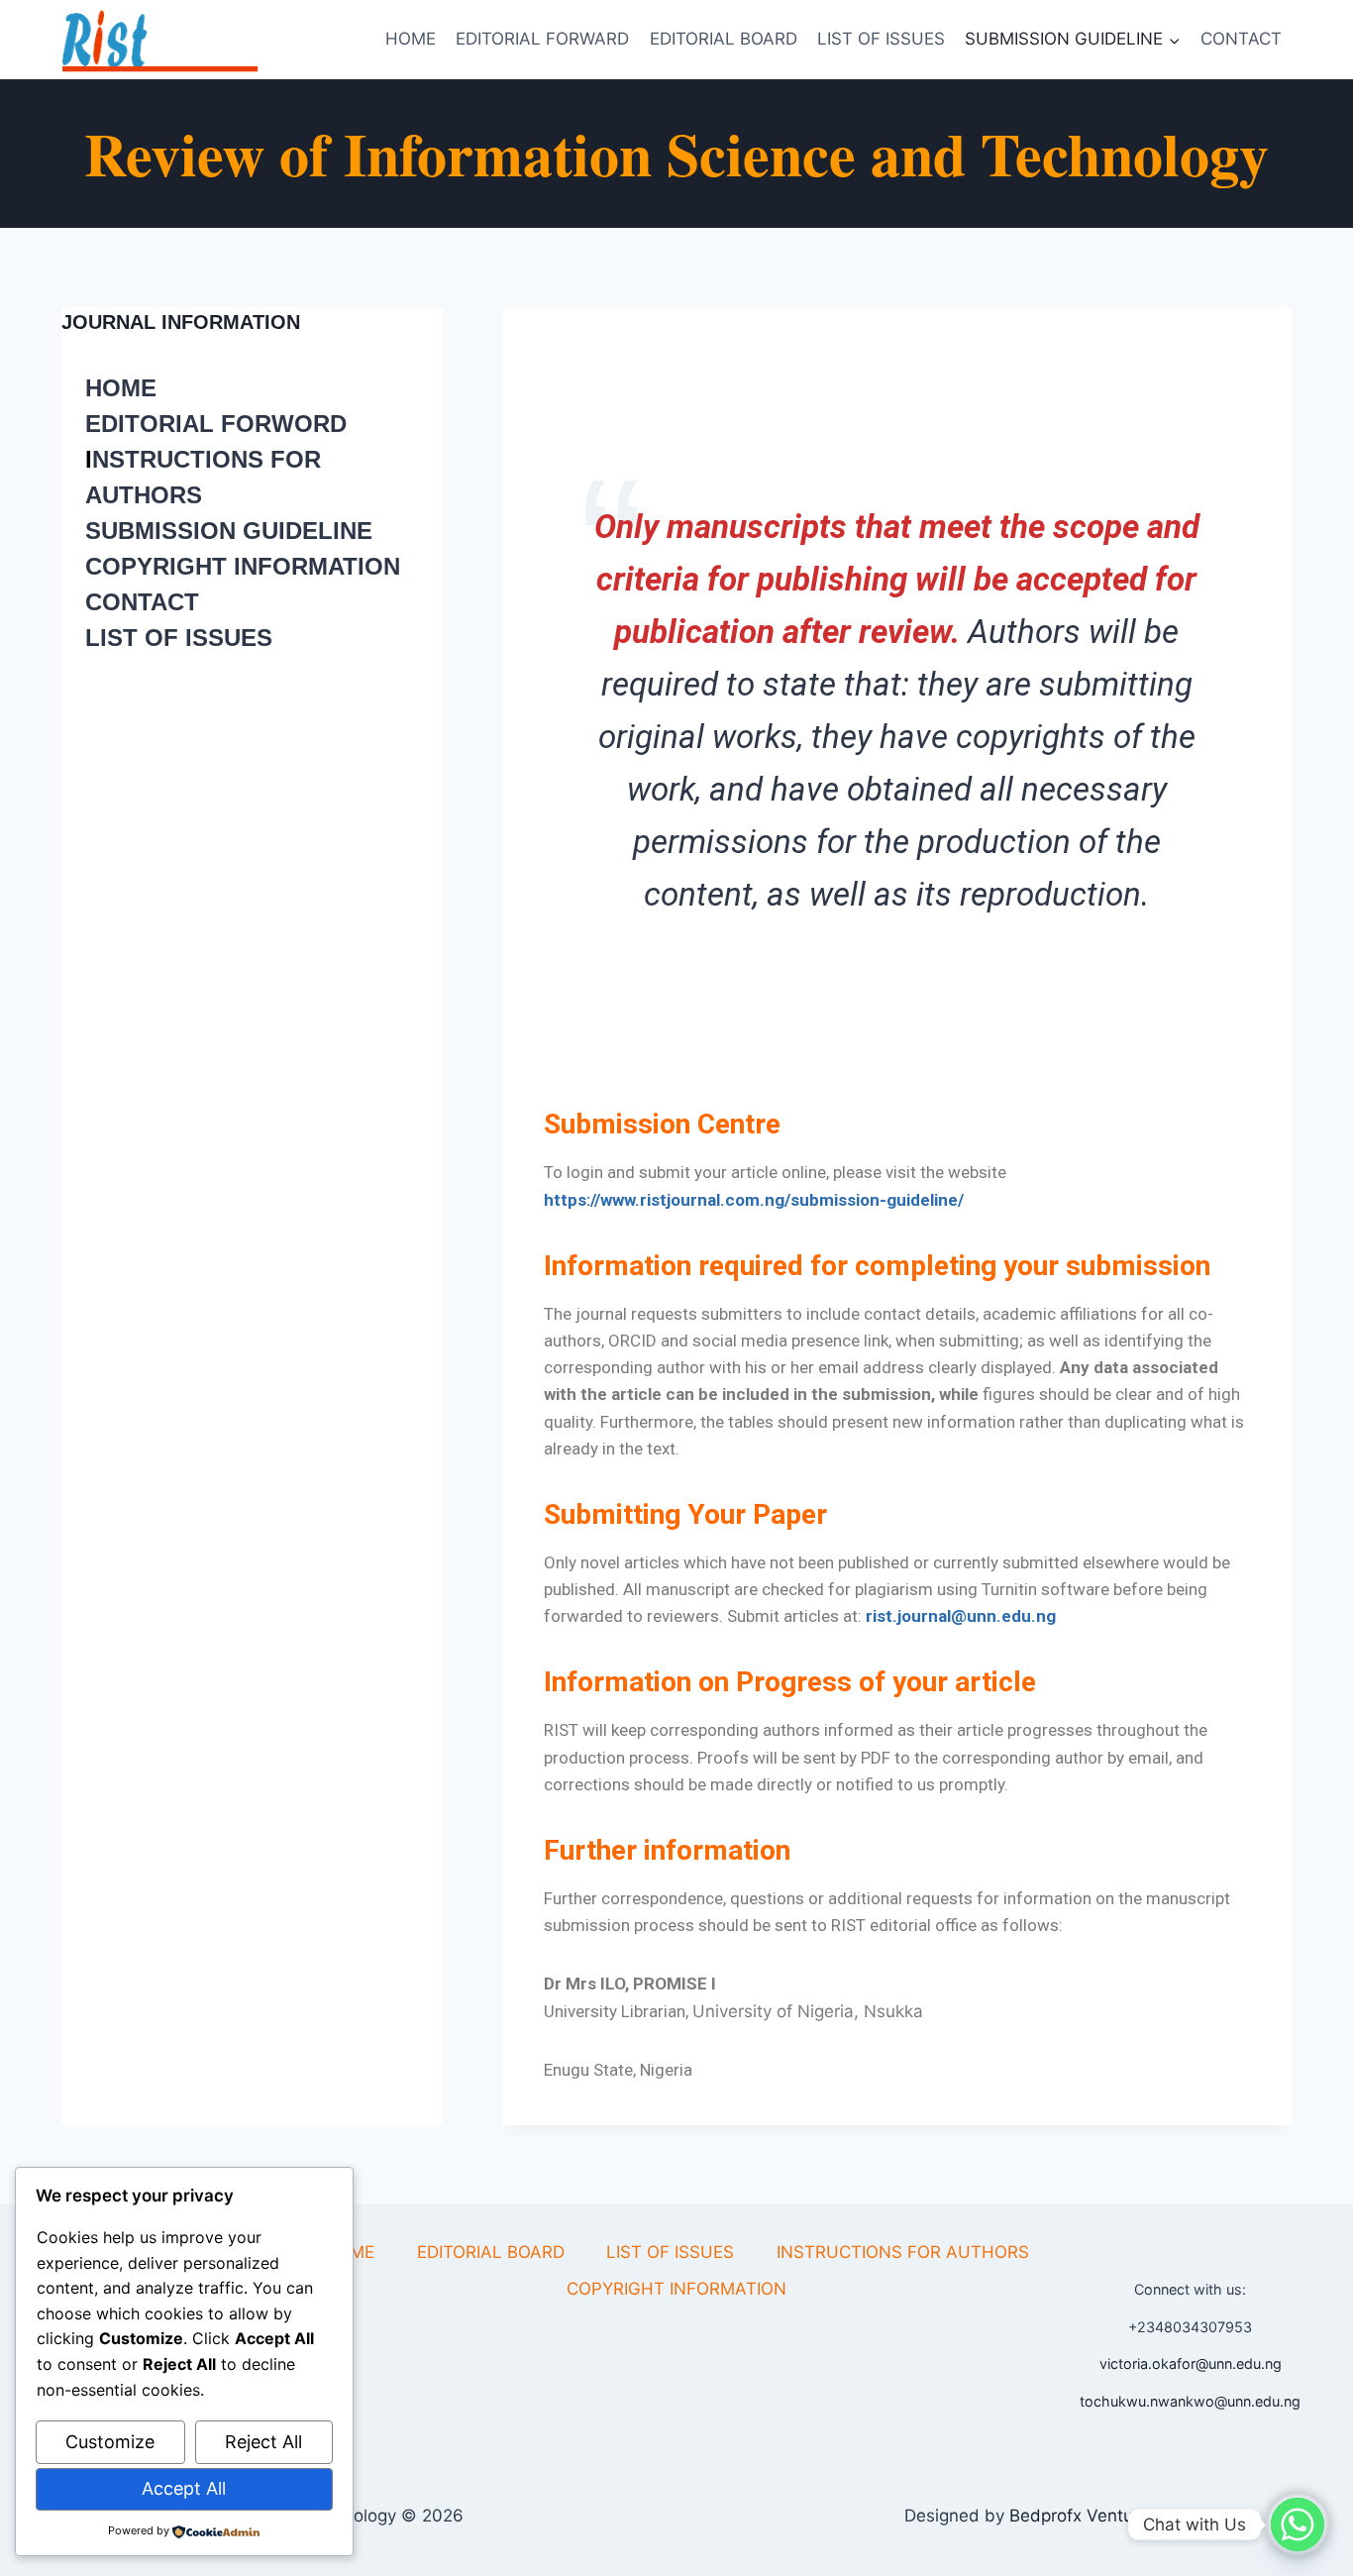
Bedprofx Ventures (1084, 2516)
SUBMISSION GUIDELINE (229, 531)
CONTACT (1241, 39)
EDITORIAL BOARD (724, 39)
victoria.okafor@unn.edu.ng (1191, 2363)
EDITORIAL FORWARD (542, 39)
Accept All (184, 2488)
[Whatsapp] (1298, 2524)
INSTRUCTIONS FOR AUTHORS (903, 2252)
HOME (411, 39)
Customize (110, 2442)
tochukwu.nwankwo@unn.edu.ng (1190, 2401)
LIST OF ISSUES (881, 39)
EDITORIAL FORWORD (216, 424)
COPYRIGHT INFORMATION (243, 566)
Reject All (263, 2442)
